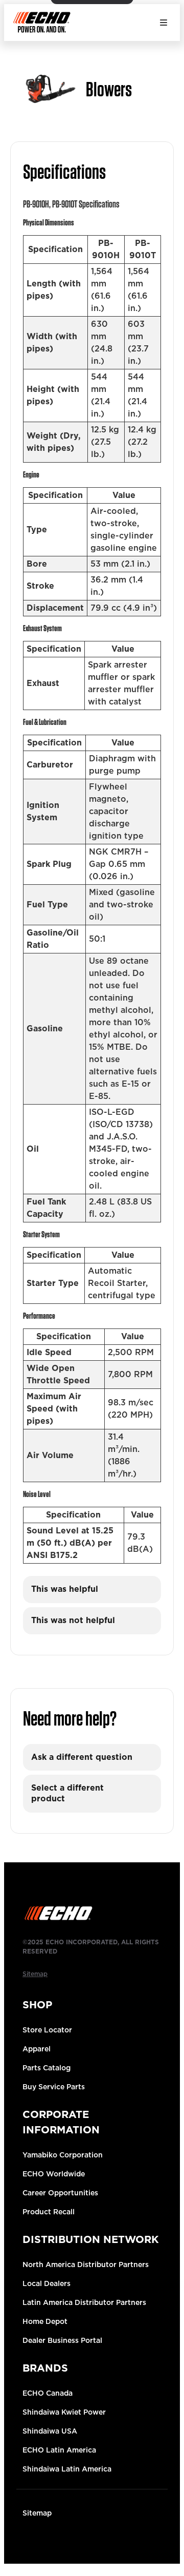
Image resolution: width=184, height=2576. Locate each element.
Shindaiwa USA (50, 2431)
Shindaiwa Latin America (67, 2469)
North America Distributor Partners (86, 2265)
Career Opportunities (60, 2193)
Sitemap (37, 2513)
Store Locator (47, 2030)
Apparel (37, 2049)
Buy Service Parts (54, 2087)
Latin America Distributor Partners (84, 2302)
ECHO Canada (48, 2393)
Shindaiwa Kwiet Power (64, 2412)
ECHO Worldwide (54, 2174)
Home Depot (45, 2321)
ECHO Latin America (59, 2450)
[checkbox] (92, 1590)
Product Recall (49, 2212)
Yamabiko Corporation (63, 2155)
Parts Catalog (47, 2068)
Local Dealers (47, 2283)
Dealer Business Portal (62, 2340)
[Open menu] (164, 23)
